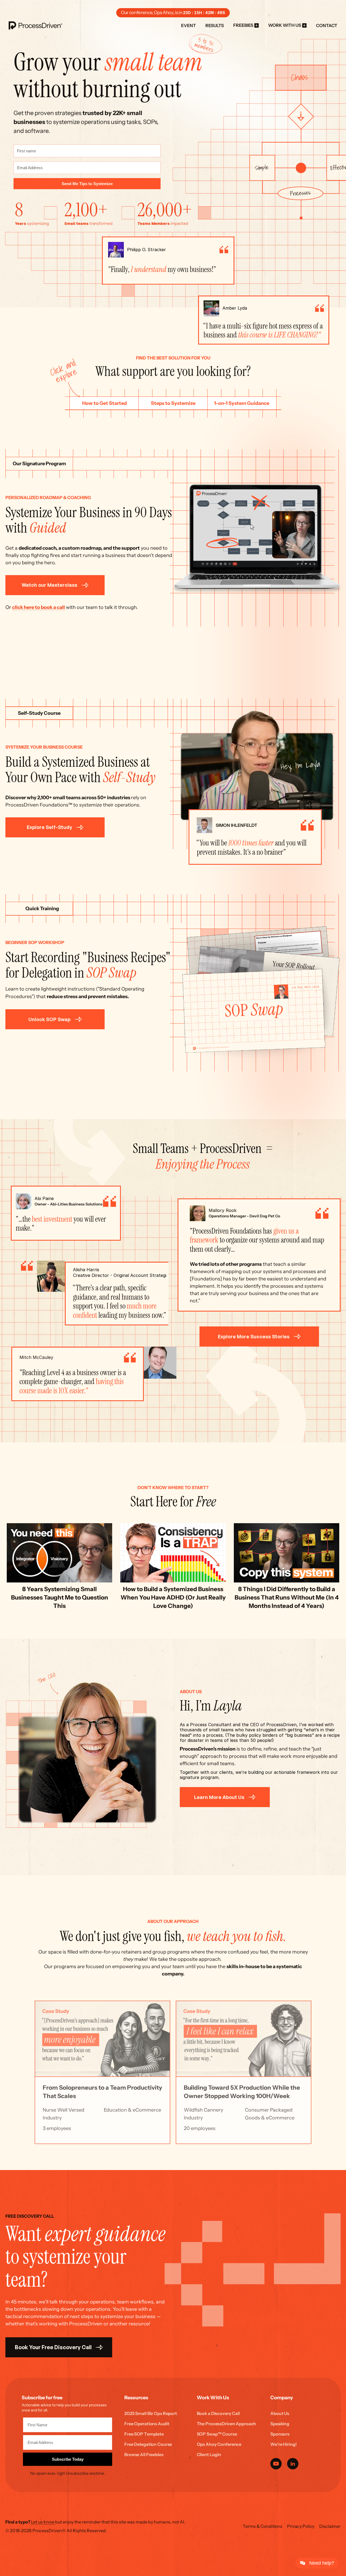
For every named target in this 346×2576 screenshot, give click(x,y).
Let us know (43, 2522)
